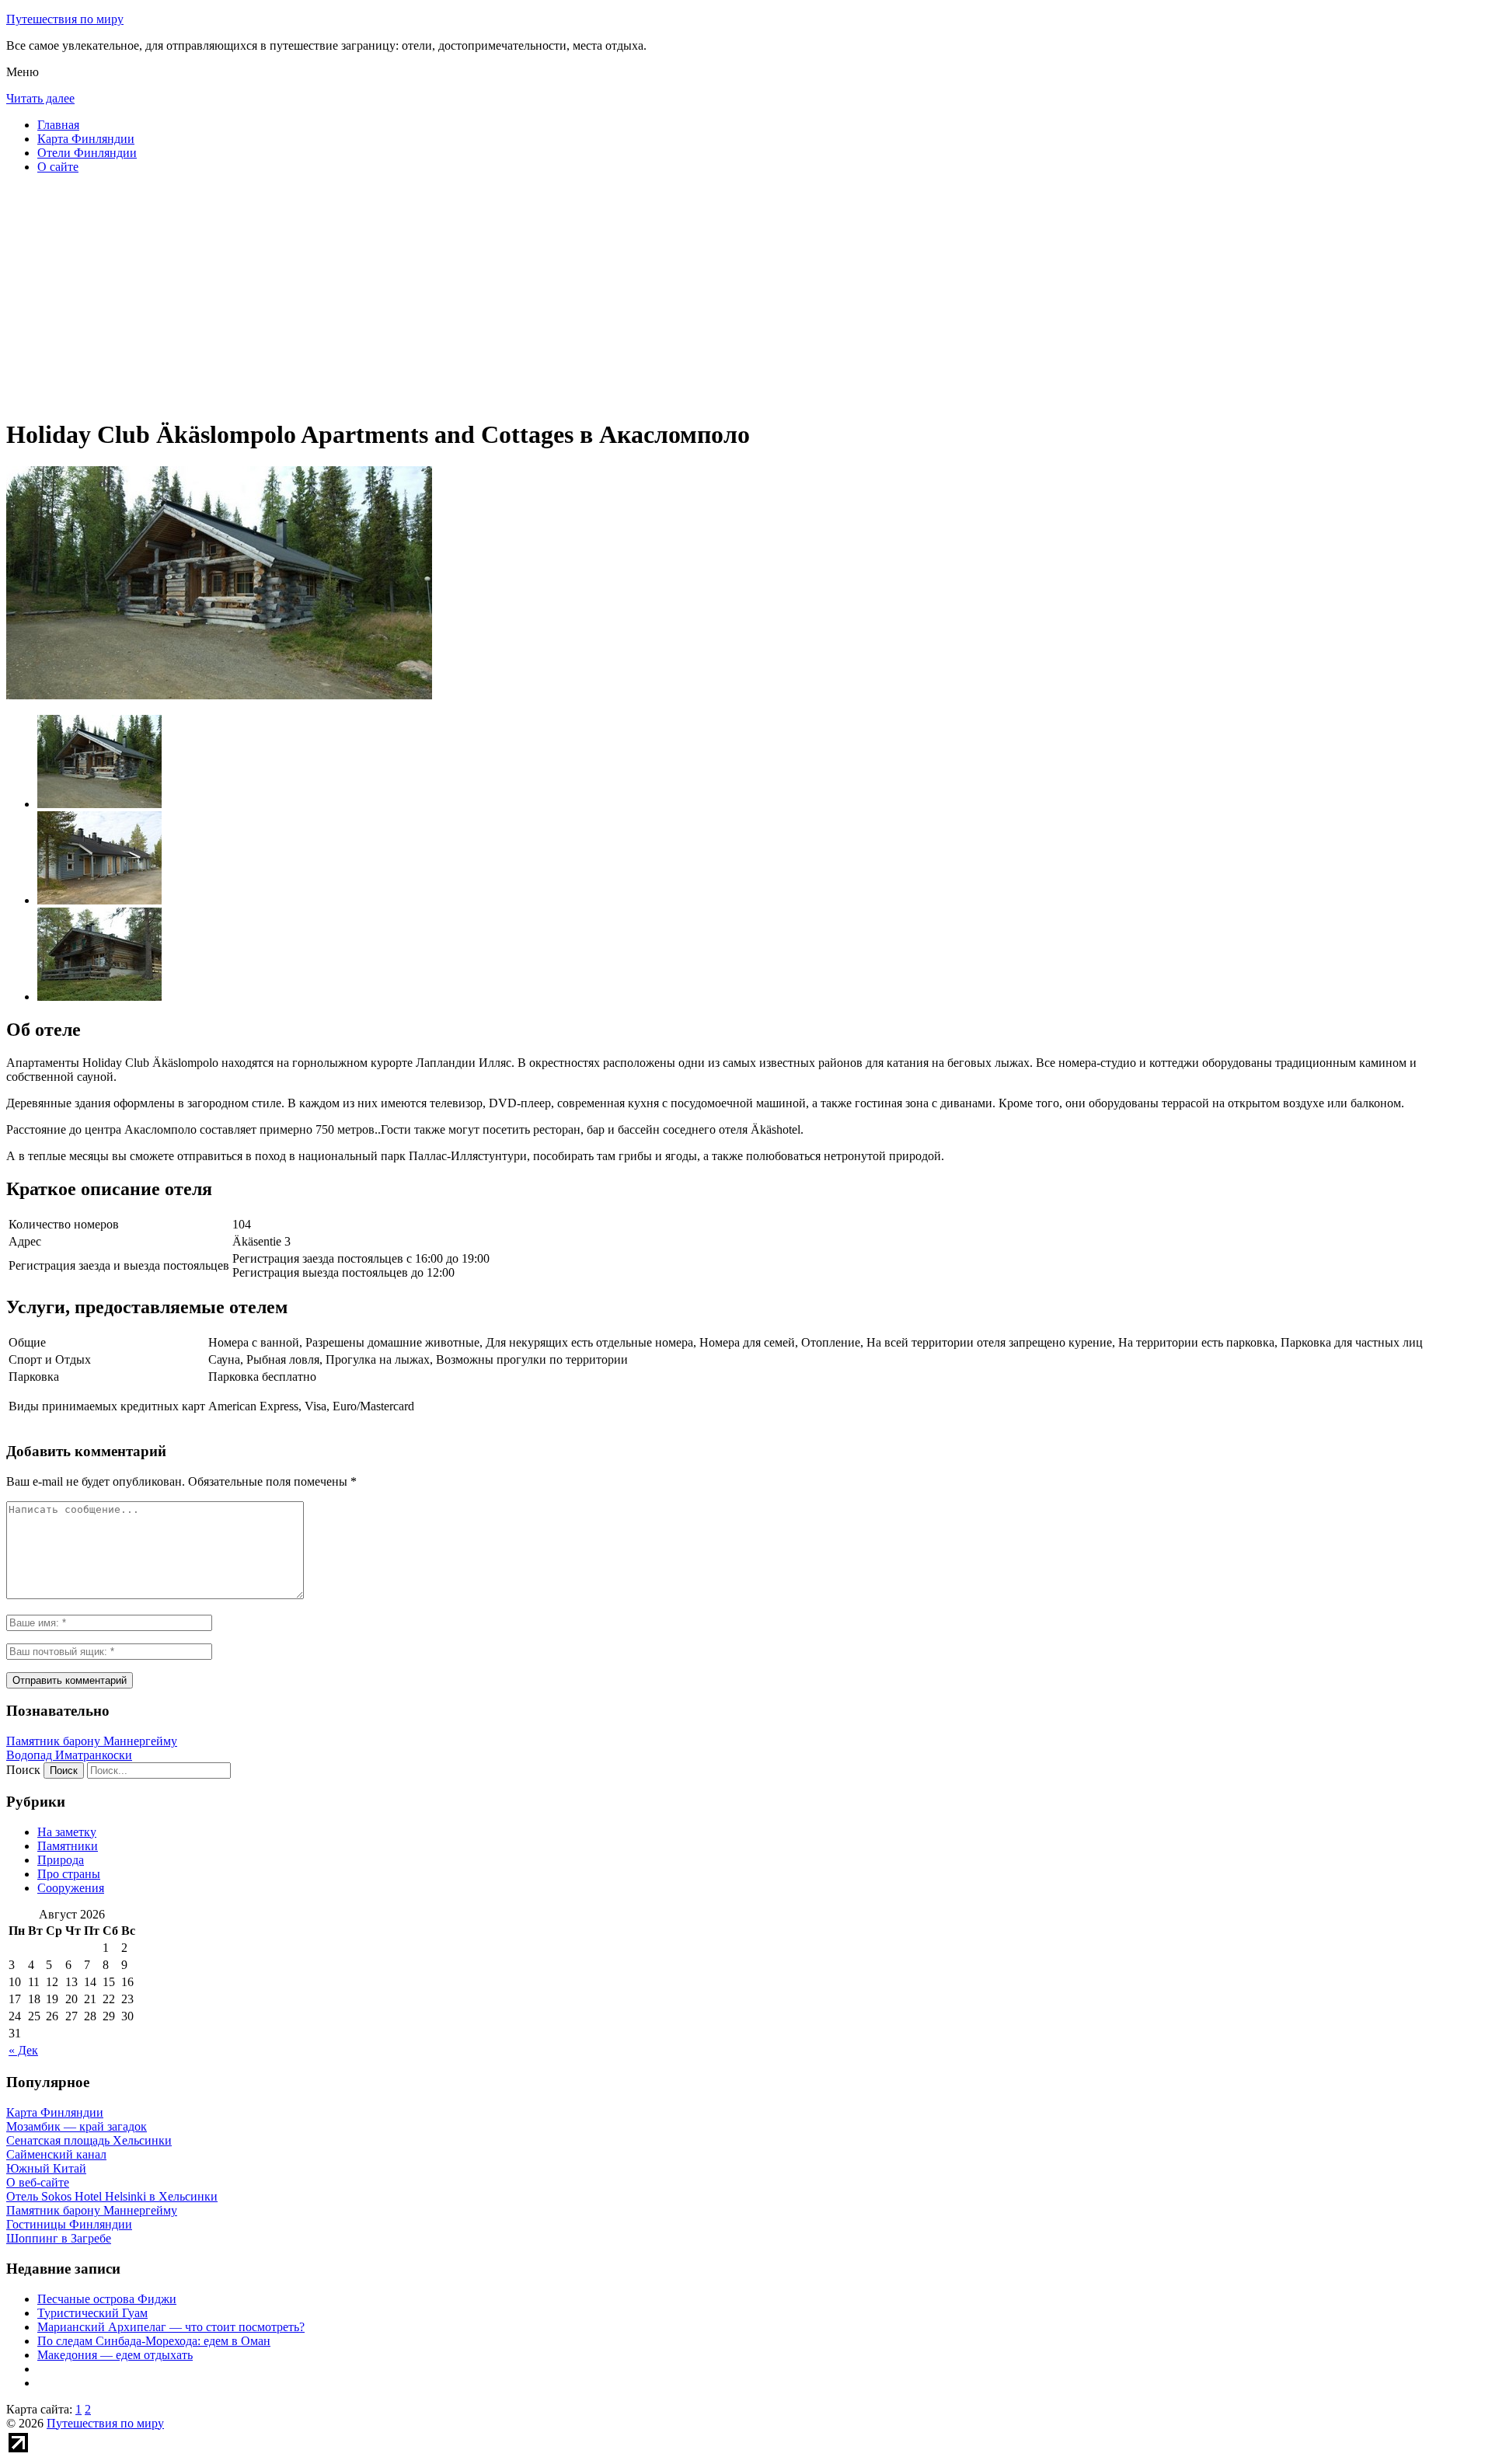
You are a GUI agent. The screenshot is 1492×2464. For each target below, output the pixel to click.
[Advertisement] (472, 295)
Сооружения (71, 1888)
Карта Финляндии (86, 139)
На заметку (67, 1832)
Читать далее (40, 98)
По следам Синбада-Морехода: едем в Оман (154, 2341)
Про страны (69, 1874)
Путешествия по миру (65, 19)
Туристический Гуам (92, 2313)
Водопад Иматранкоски (69, 1755)
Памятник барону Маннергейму (92, 1741)
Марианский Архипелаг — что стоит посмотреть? (171, 2327)
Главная (58, 125)
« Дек (23, 2050)
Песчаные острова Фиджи (107, 2299)
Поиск (23, 1770)
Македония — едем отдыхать (115, 2355)
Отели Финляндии (87, 153)
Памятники (68, 1846)
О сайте (58, 167)
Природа (61, 1860)
